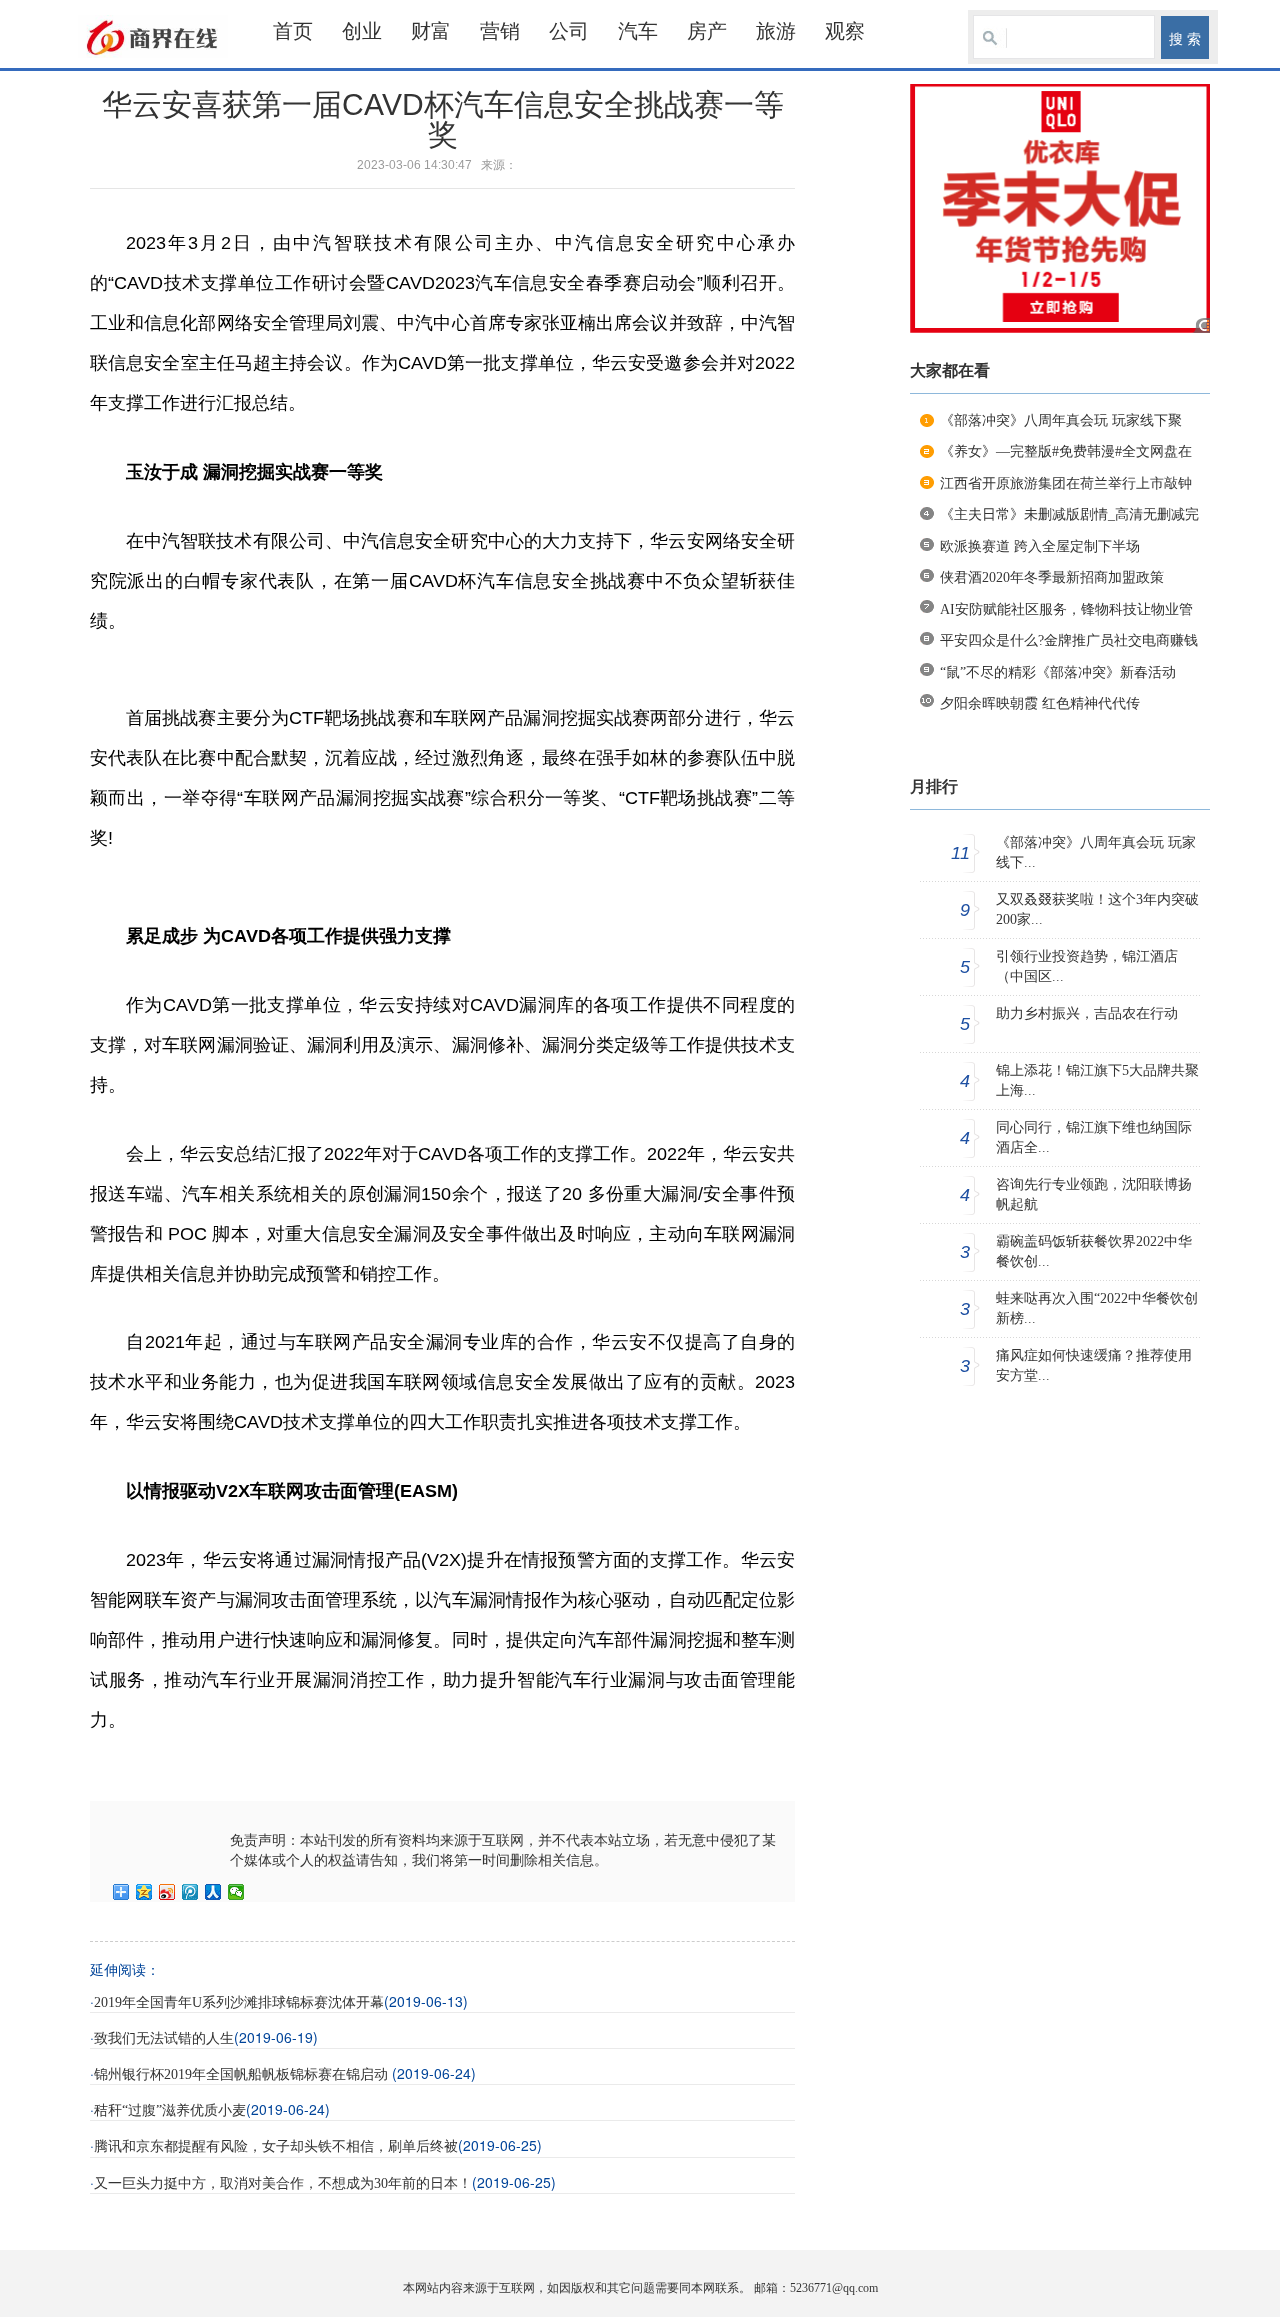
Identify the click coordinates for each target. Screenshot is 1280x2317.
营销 (500, 31)
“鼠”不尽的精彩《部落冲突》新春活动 (1058, 672)
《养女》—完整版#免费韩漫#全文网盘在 (1066, 451)
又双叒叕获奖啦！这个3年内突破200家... (1097, 909)
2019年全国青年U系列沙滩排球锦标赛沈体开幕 (239, 2002)
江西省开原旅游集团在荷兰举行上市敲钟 (1066, 483)
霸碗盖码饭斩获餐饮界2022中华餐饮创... (1094, 1251)
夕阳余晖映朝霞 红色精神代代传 (1040, 703)
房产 (707, 31)
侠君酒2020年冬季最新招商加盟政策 (1052, 577)
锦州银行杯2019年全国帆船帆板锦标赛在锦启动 (243, 2074)
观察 (845, 31)
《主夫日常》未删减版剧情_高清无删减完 (1069, 514)
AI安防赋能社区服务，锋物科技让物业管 (1066, 609)
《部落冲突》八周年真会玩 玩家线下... (1096, 852)
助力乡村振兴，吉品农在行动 (1087, 1013)
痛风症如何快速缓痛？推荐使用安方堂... (1094, 1365)
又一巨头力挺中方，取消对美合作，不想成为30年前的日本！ (283, 2183)
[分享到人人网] (213, 1892)
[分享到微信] (236, 1892)
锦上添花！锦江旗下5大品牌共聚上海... (1097, 1080)
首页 (293, 31)
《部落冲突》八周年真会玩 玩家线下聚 (1061, 420)
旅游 (776, 31)
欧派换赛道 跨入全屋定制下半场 (1040, 546)
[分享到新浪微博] (167, 1892)
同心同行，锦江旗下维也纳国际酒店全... (1094, 1137)
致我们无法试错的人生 (164, 2038)
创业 (362, 31)
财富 (431, 31)
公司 (569, 31)
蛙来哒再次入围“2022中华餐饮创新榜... (1097, 1308)
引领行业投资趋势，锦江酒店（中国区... (1087, 966)
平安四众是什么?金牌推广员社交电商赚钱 (1069, 640)
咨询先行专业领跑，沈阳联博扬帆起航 (1094, 1194)
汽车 (638, 31)
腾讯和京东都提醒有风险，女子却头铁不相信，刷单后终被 (276, 2146)
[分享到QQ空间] (144, 1892)
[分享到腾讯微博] (190, 1892)
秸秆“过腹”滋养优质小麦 (170, 2110)
